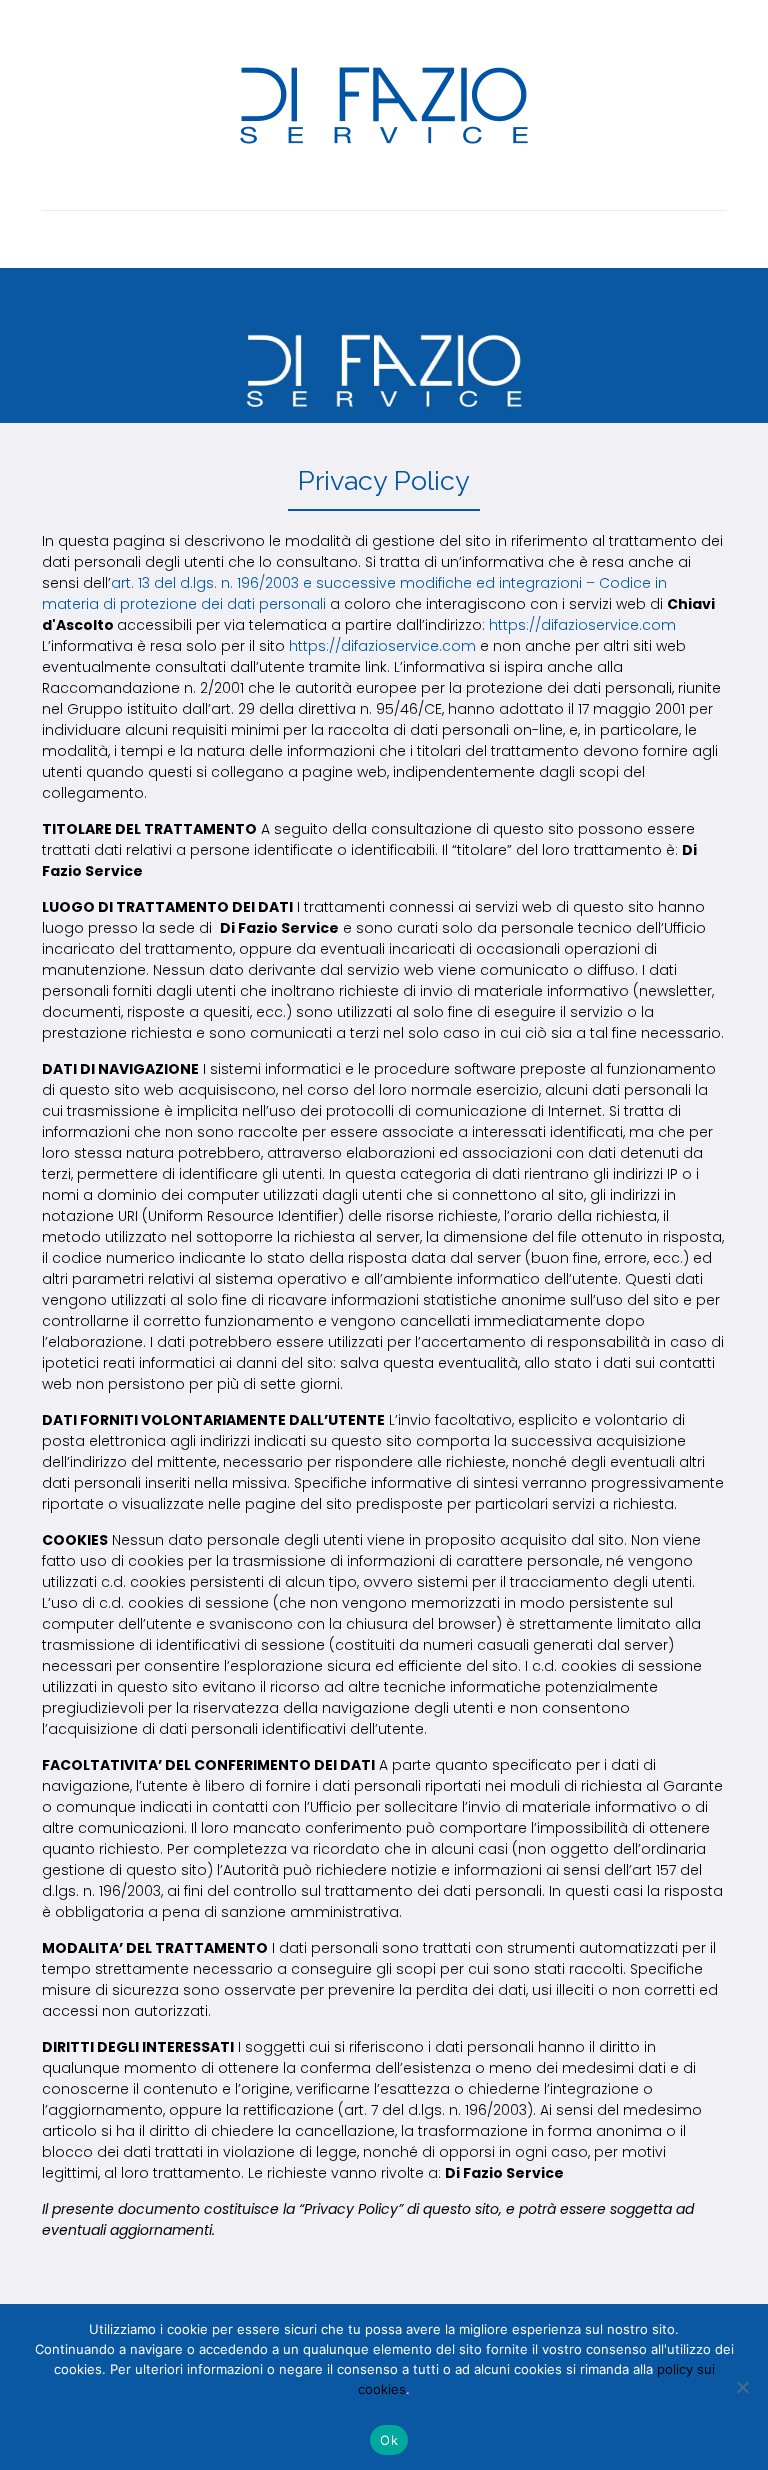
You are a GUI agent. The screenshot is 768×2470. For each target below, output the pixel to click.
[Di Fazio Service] (384, 105)
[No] (743, 2387)
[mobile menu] (59, 239)
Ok (389, 2440)
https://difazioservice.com (582, 625)
